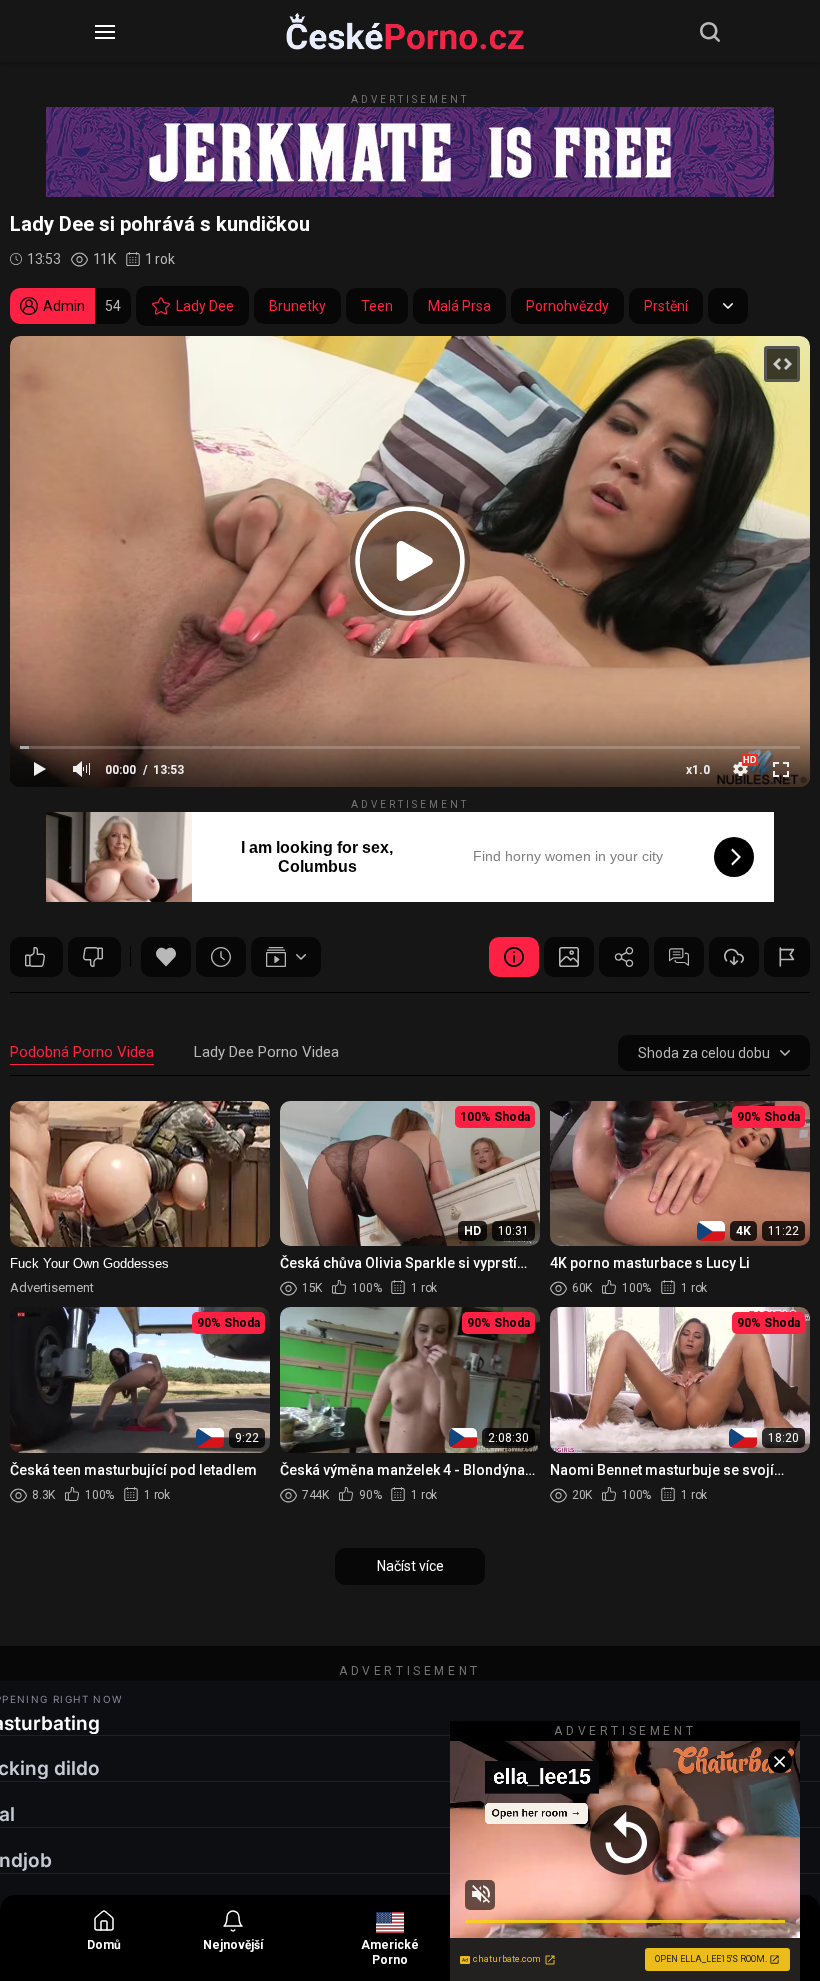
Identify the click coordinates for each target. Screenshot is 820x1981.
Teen (377, 306)
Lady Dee (205, 306)
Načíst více (410, 1566)
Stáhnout (734, 957)
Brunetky (297, 306)
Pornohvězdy (567, 306)
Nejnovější (233, 1945)
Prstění (666, 306)
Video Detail (514, 957)
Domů (104, 1945)
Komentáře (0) (679, 957)
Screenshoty (569, 957)
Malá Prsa (459, 306)
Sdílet (624, 957)
